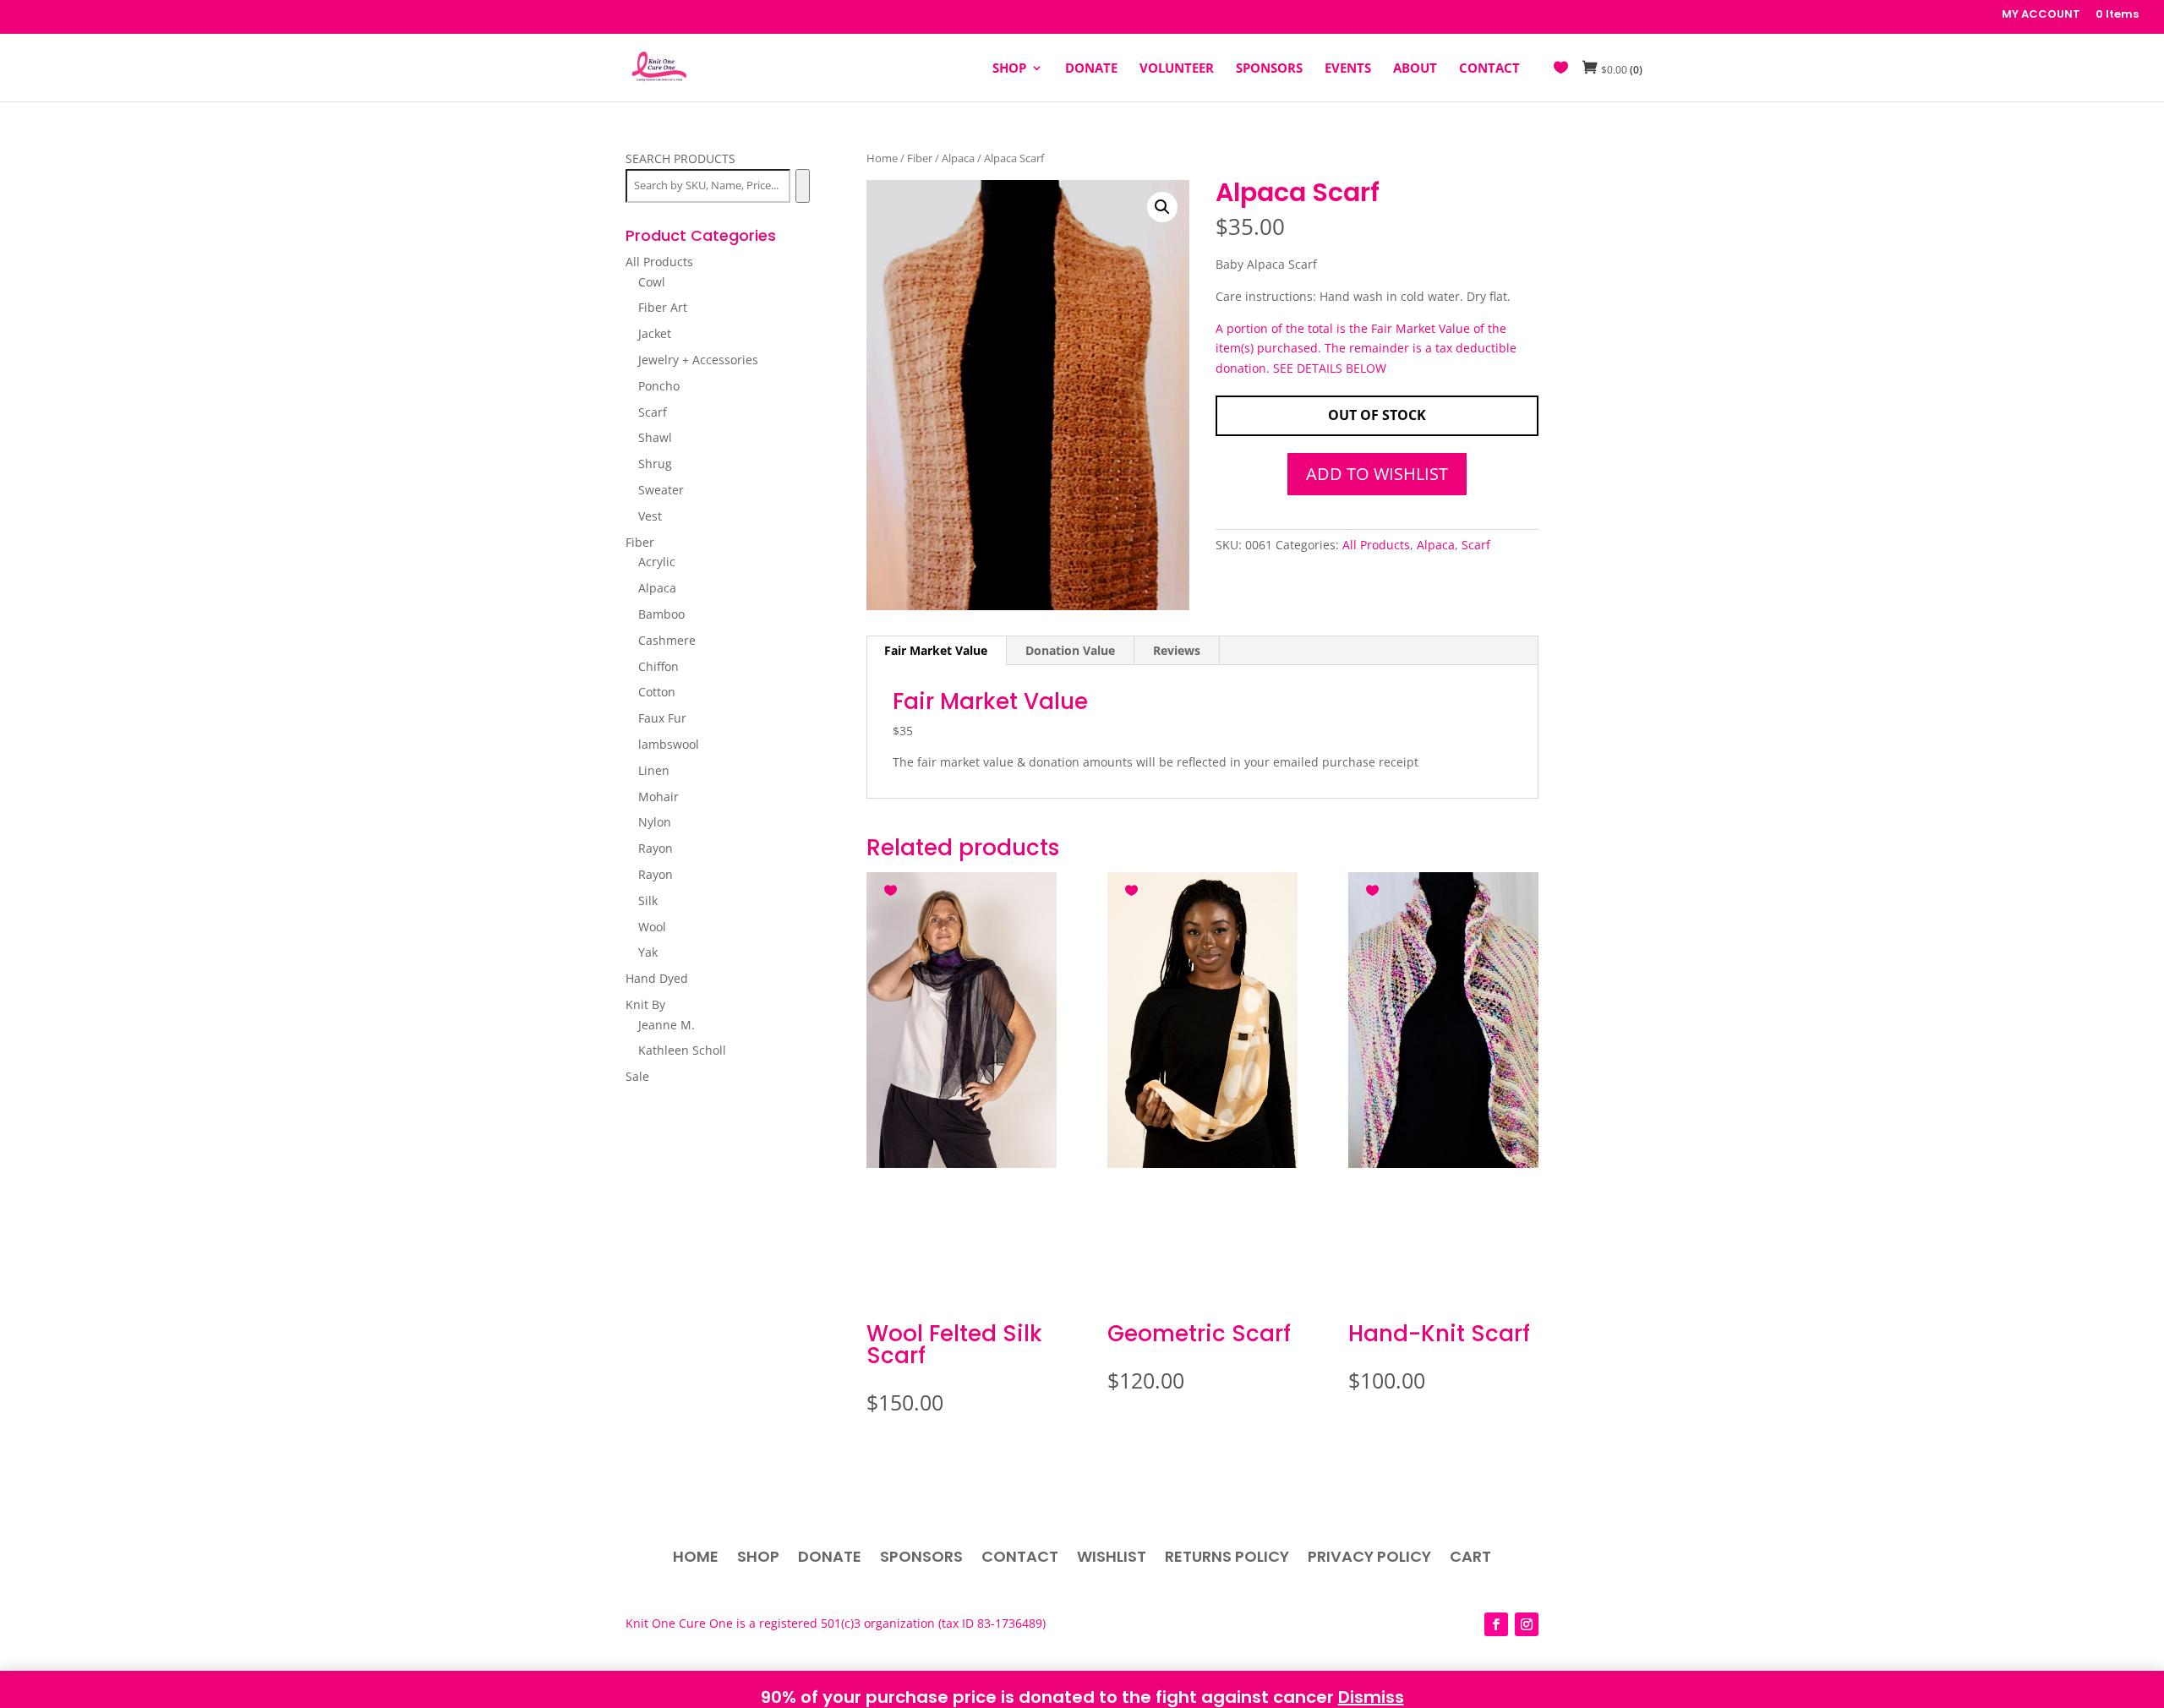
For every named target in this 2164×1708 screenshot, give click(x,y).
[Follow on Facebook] (1496, 1624)
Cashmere (667, 640)
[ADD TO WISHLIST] (893, 887)
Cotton (657, 692)
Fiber (920, 158)
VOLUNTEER (1177, 69)
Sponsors (921, 1559)
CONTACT (1489, 69)
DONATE (1091, 69)
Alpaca (958, 158)
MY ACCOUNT (2041, 15)
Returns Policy (1227, 1559)
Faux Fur (662, 718)
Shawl (655, 437)
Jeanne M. (667, 1025)
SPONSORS (1269, 69)
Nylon (655, 822)
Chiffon (658, 666)
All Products (1376, 545)
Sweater (661, 490)
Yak (648, 952)
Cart (1470, 1559)
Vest (650, 516)
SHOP (1009, 69)
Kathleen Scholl (682, 1050)
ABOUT (1415, 69)
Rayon (656, 848)
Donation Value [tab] (1070, 650)
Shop (758, 1559)
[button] (1162, 207)
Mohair (658, 797)
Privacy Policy (1369, 1559)
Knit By (645, 1004)
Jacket (655, 333)
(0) (1622, 70)
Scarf (1476, 545)
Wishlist (1112, 1559)
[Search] (803, 186)
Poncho (659, 386)
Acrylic (657, 562)
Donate (830, 1559)
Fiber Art (663, 307)
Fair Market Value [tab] (936, 650)
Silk (648, 900)
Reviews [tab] (1177, 650)
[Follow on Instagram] (1527, 1624)
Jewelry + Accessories (698, 360)
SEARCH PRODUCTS (680, 158)
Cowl (652, 282)
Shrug (655, 464)
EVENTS (1348, 69)
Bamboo (661, 614)
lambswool (669, 744)
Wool (652, 927)
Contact (1020, 1559)
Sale (637, 1076)
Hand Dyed (657, 978)
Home (882, 158)
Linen (654, 770)
